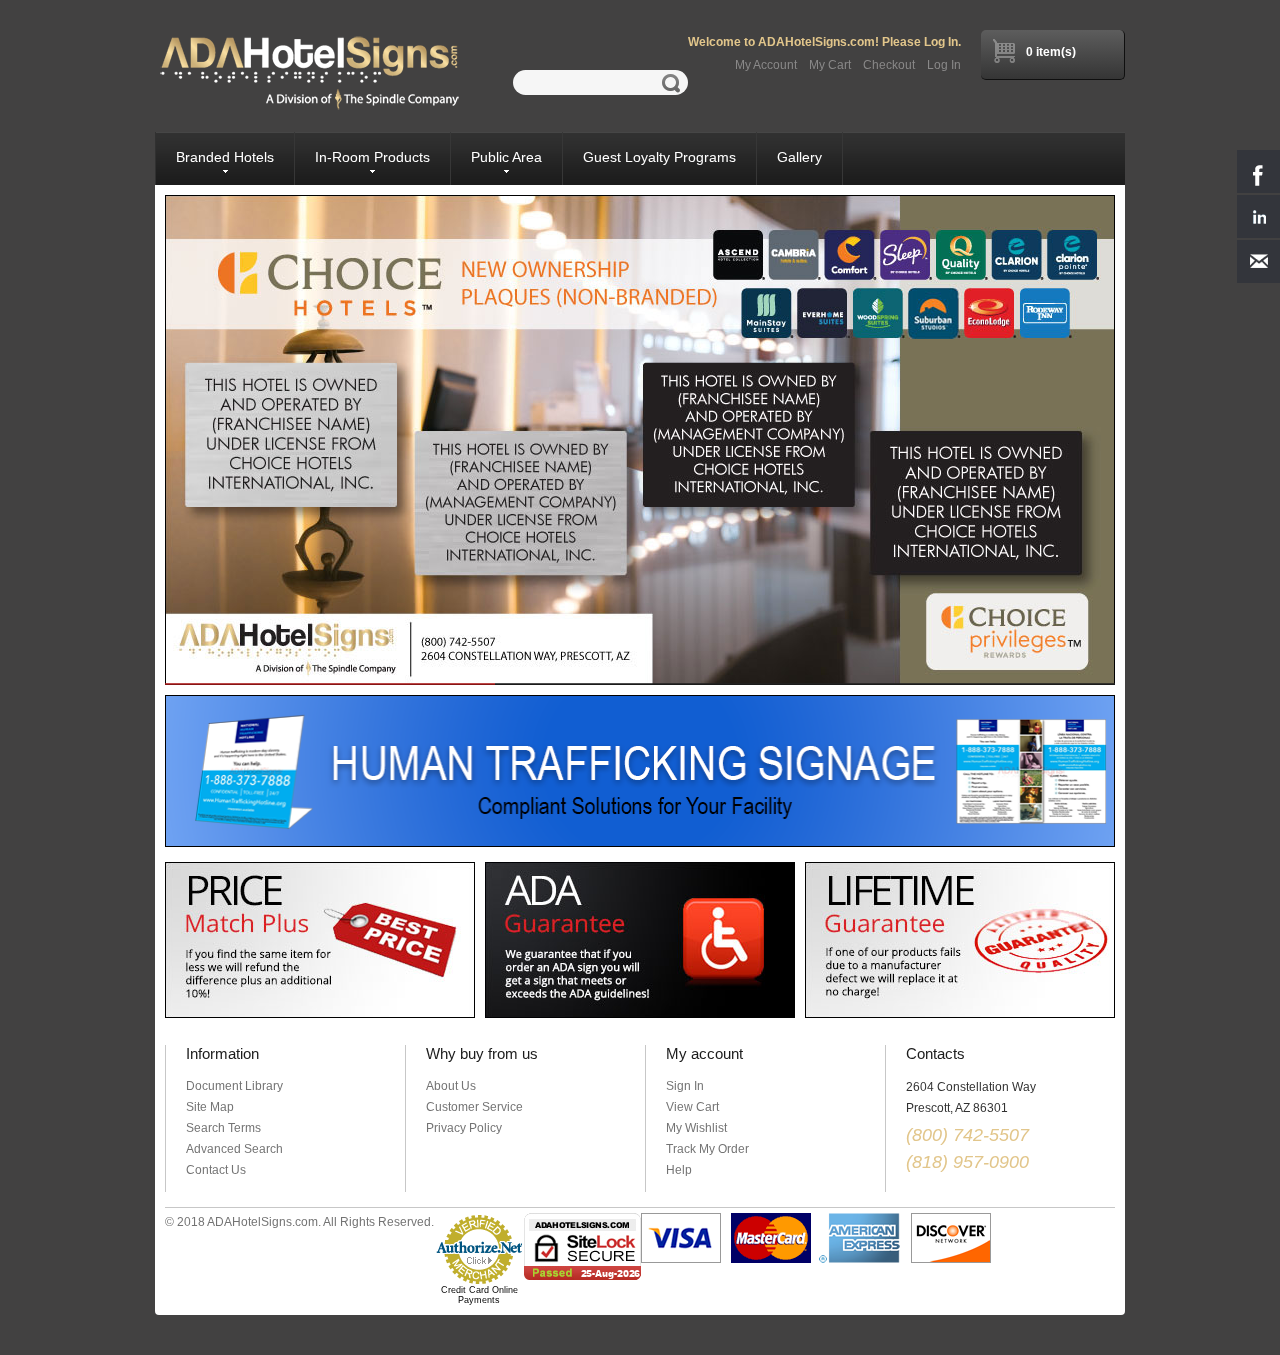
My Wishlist (696, 1128)
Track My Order (707, 1149)
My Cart (830, 65)
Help (679, 1170)
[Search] (675, 83)
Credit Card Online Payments (479, 1295)
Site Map (210, 1107)
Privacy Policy (464, 1128)
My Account (766, 65)
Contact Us (216, 1170)
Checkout (889, 65)
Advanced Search (234, 1149)
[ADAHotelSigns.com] (310, 72)
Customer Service (474, 1107)
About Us (451, 1086)
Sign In (685, 1086)
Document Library (234, 1086)
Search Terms (223, 1128)
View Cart (692, 1107)
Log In (944, 65)
